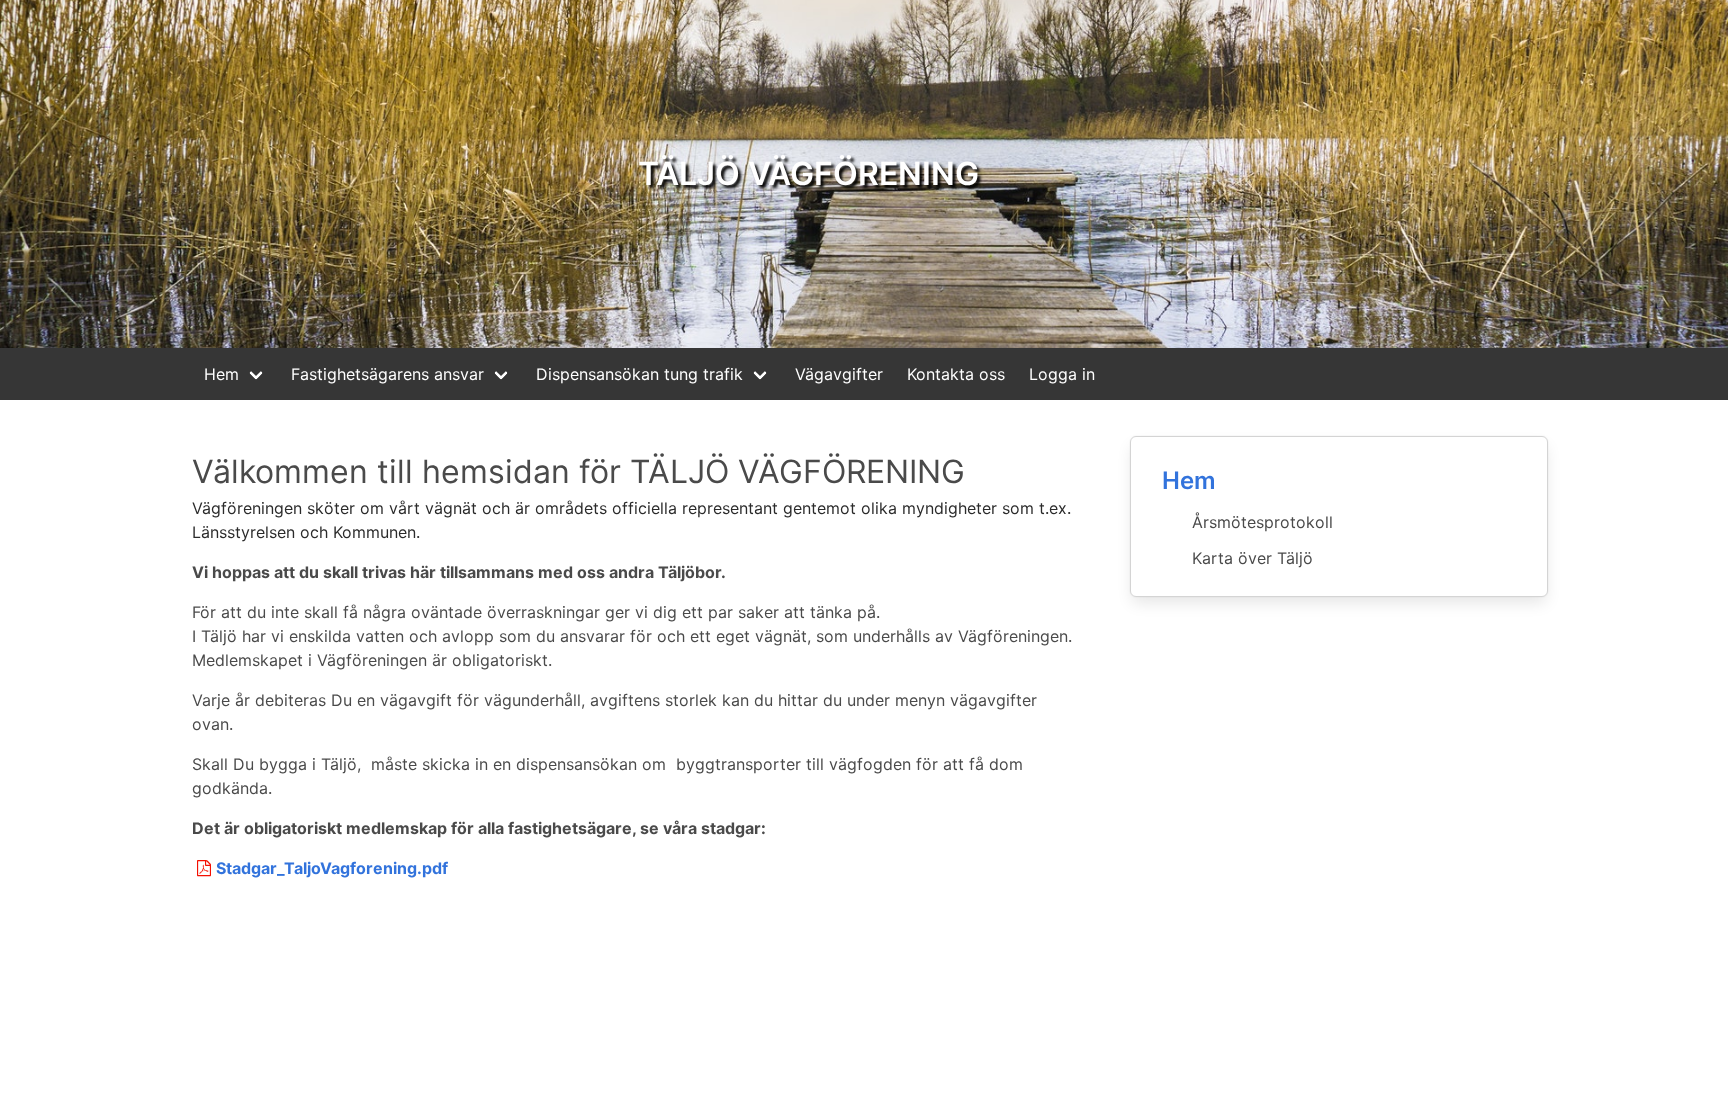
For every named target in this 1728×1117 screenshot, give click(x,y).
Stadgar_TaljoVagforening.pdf (332, 868)
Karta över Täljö (1252, 558)
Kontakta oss (956, 374)
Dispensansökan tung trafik (639, 374)
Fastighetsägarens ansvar (387, 374)
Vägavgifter (839, 374)
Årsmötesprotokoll (1262, 522)
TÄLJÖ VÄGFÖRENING (808, 173)
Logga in (1062, 374)
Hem (221, 374)
